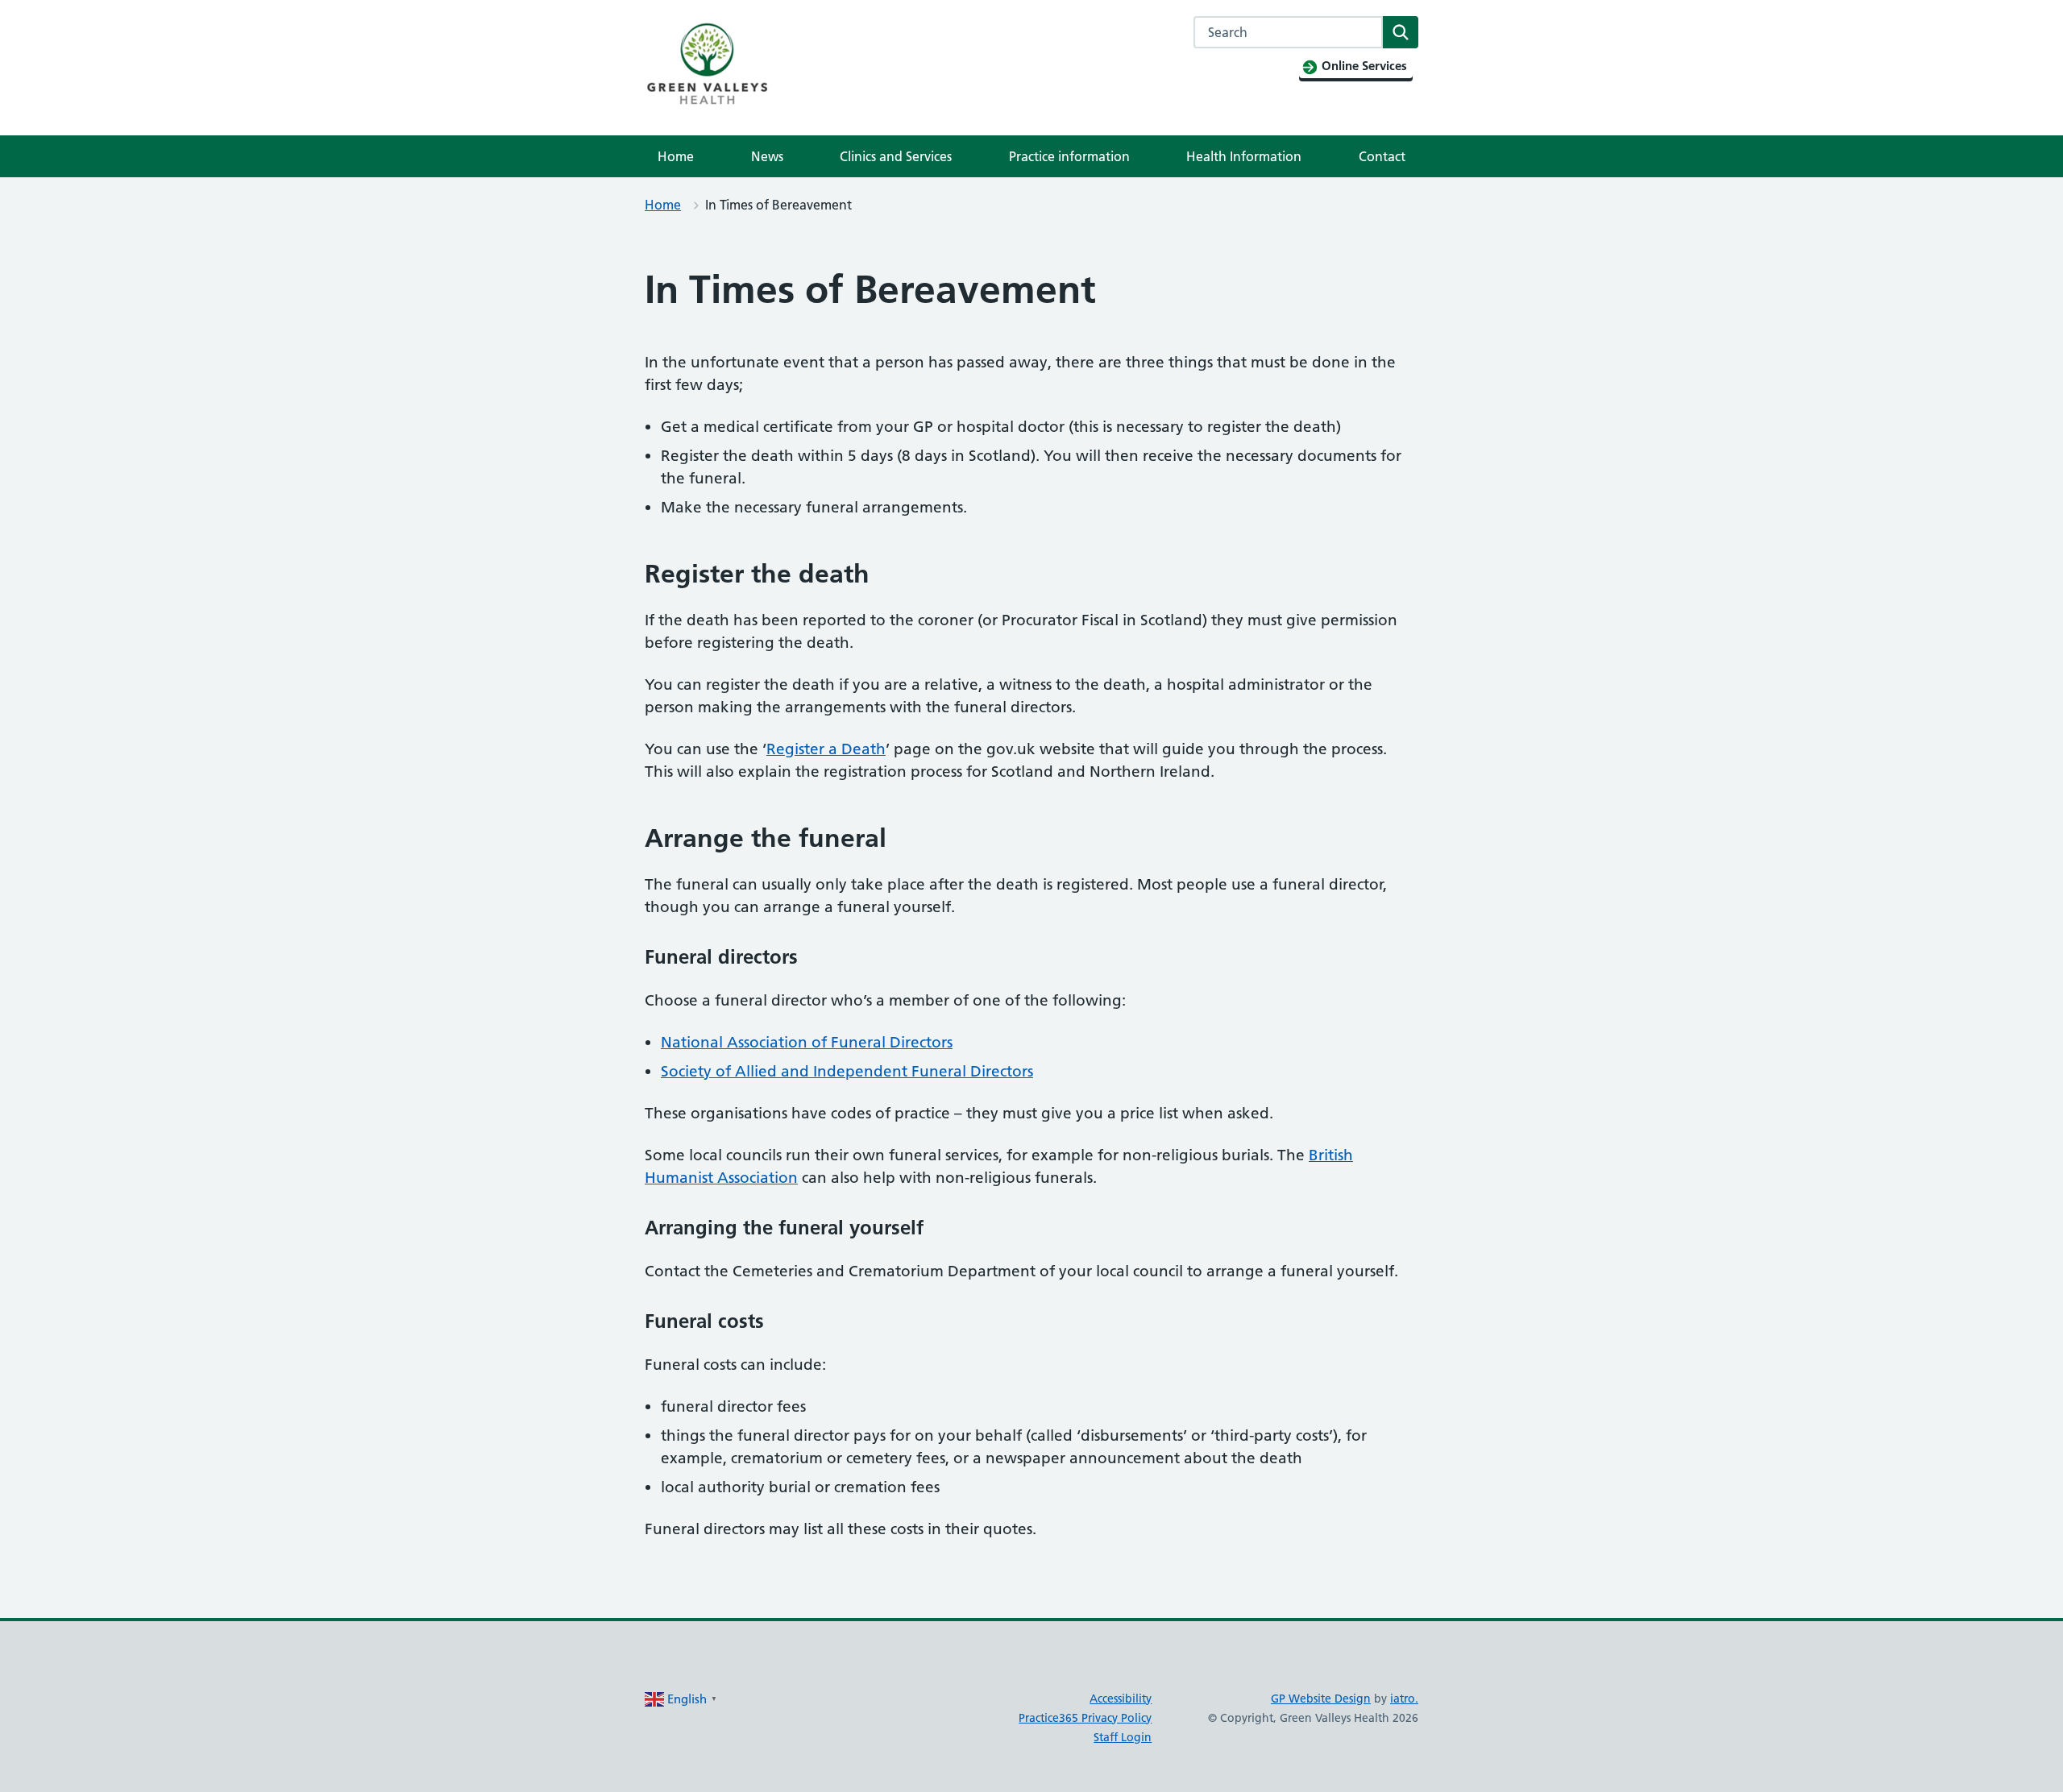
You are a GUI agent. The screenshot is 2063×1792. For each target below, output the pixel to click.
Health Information (1244, 156)
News (767, 156)
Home (676, 156)
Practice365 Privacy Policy (1085, 1718)
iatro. (1404, 1699)
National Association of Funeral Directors (807, 1042)
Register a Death (826, 749)
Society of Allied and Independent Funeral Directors (847, 1071)
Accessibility (1121, 1699)
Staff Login (1123, 1737)
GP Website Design (1321, 1699)
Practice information (1069, 156)
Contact (1382, 156)
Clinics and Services (896, 156)
